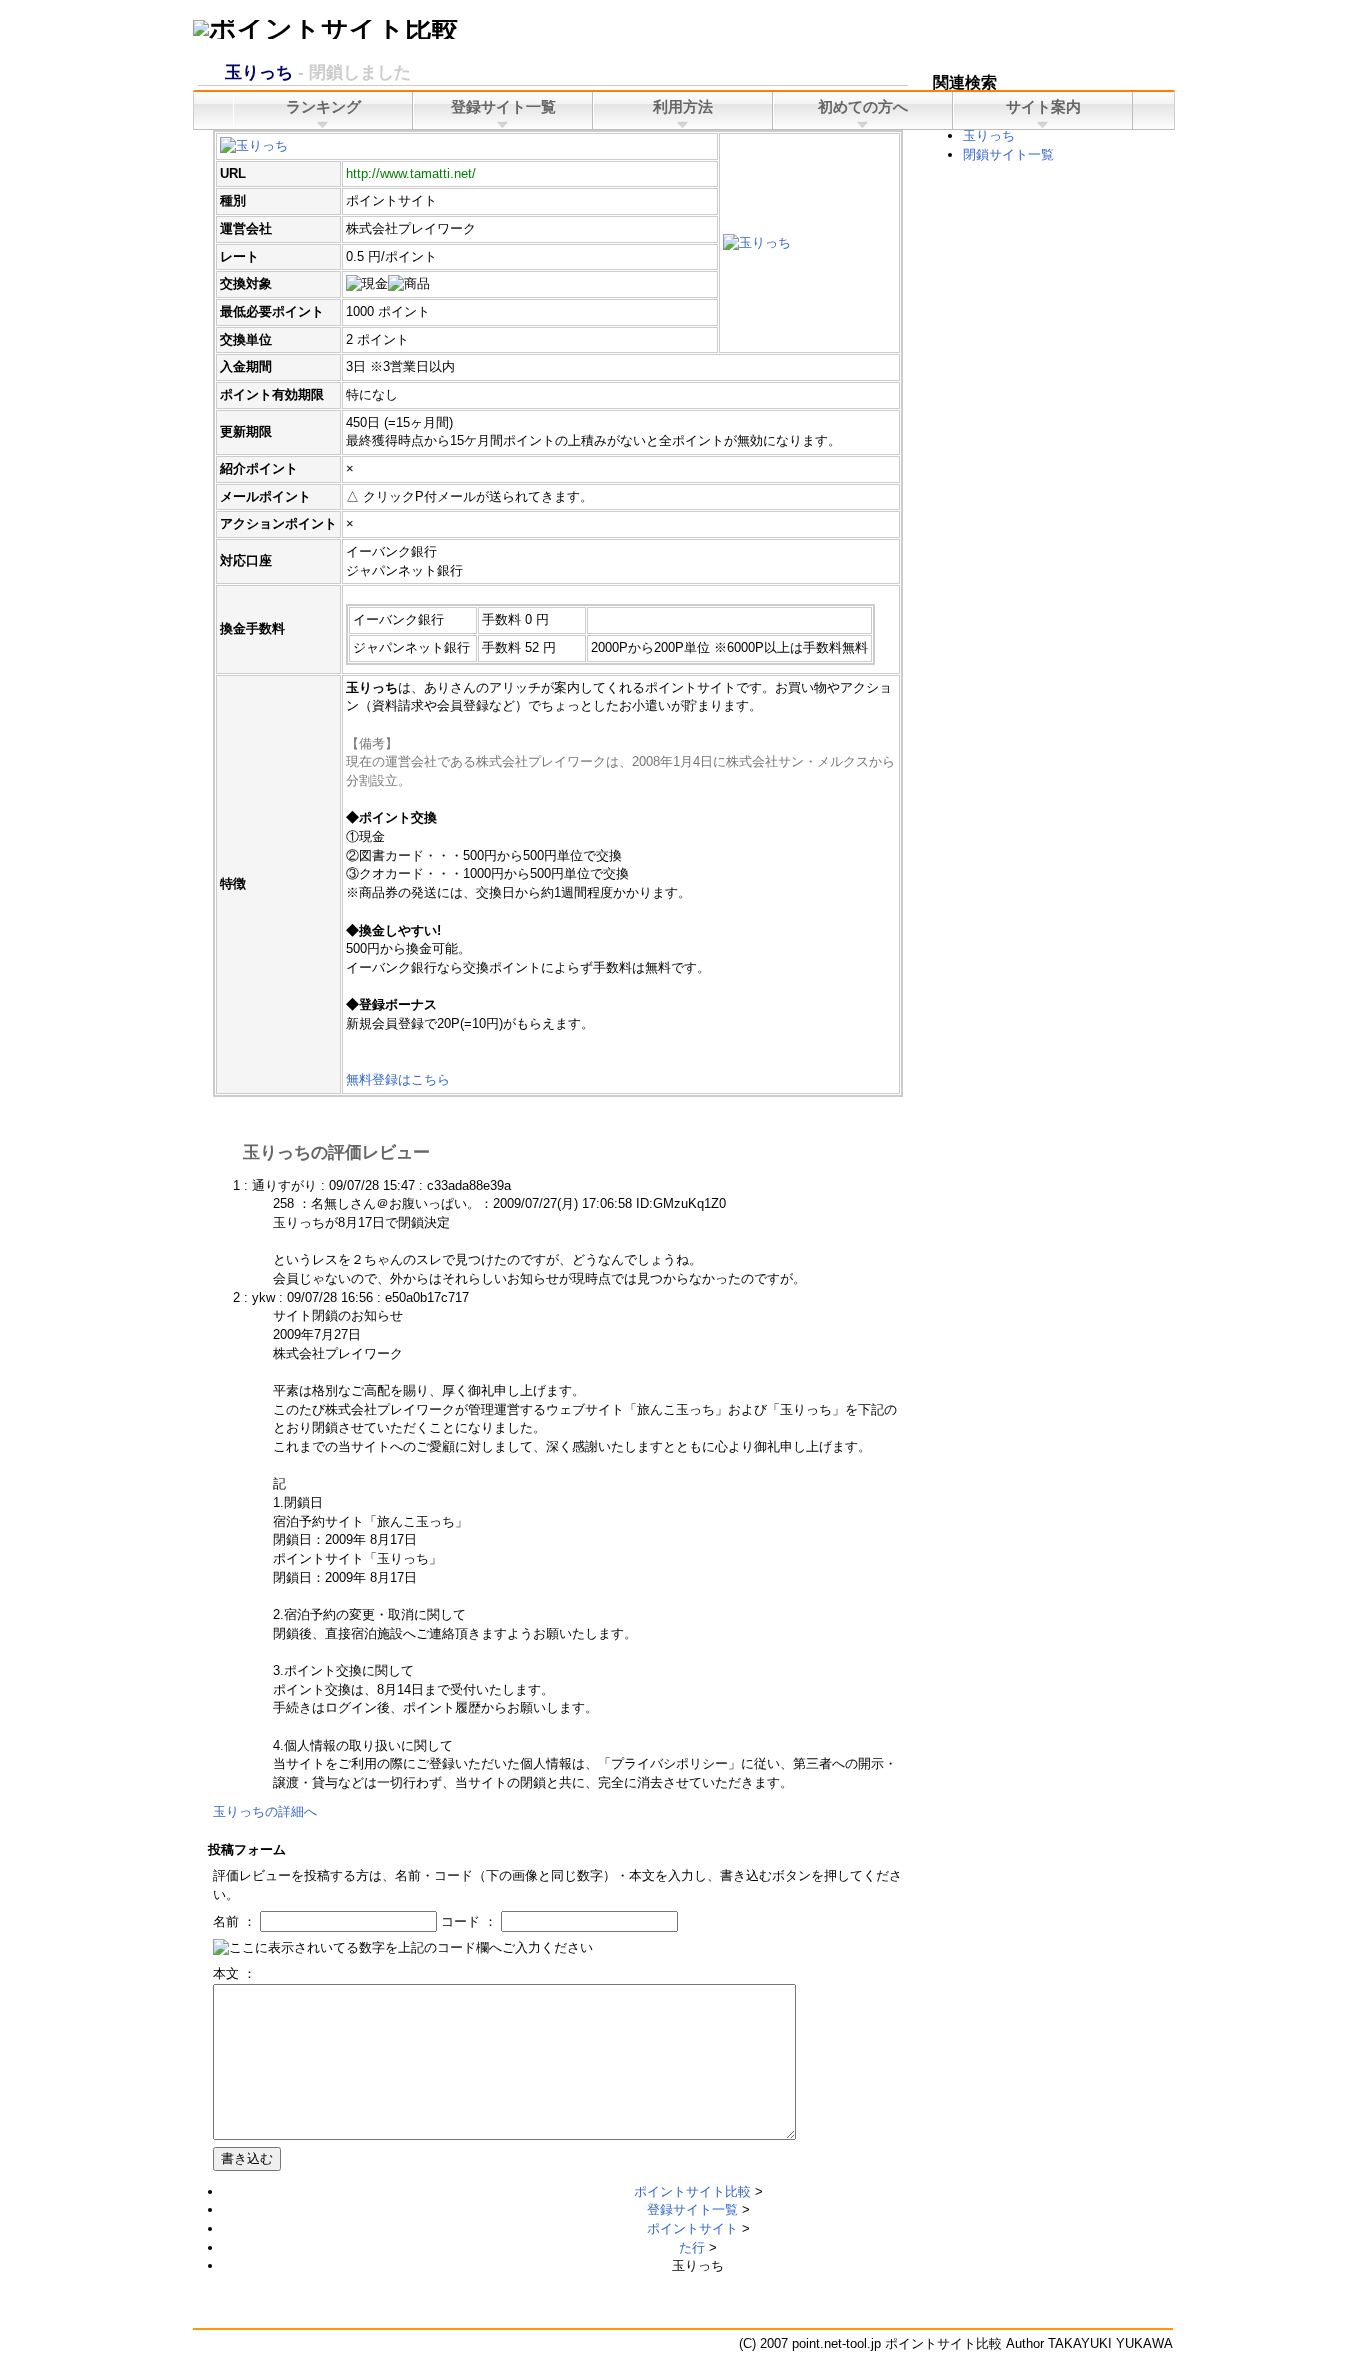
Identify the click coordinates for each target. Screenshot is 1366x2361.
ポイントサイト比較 (692, 2191)
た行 (692, 2247)
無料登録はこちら (398, 1079)
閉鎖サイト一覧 (1008, 154)
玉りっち (989, 135)
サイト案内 (1043, 107)
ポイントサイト (692, 2228)
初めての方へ (863, 107)
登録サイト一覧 (692, 2209)
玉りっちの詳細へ (265, 1811)
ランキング (323, 107)
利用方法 (683, 107)
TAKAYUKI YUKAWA (1110, 2343)
